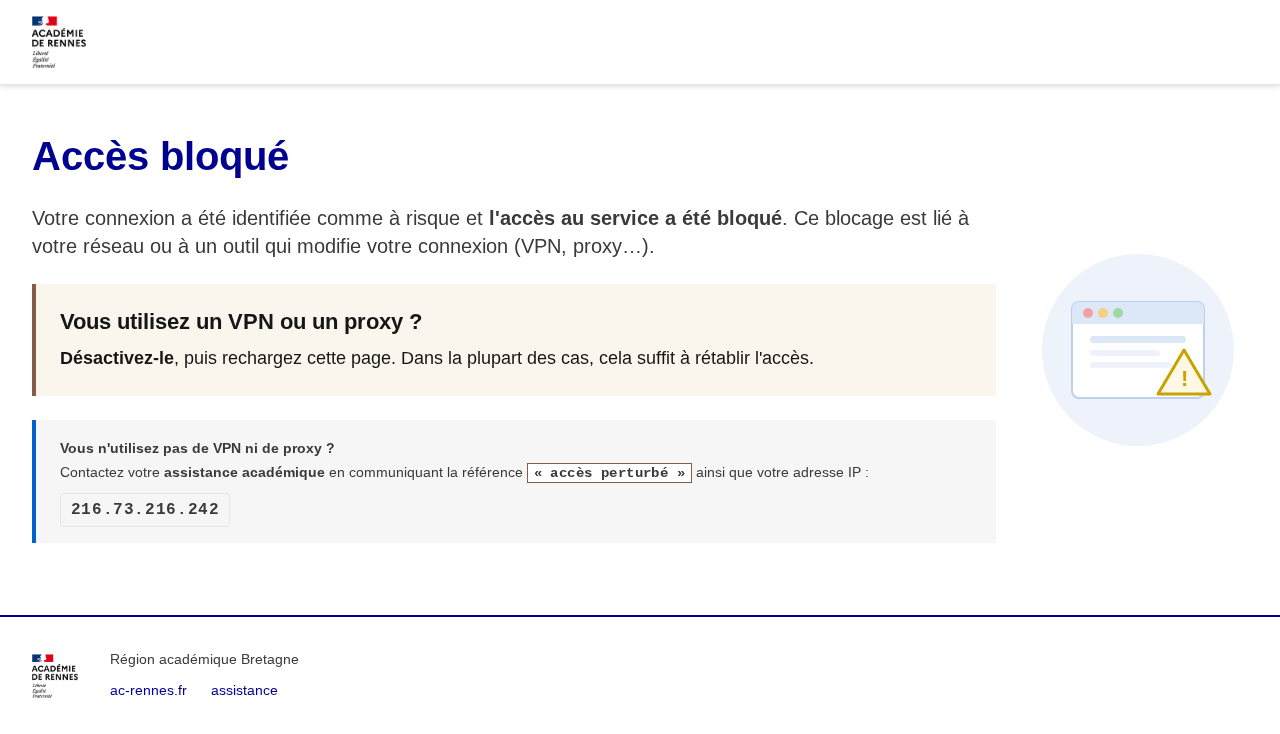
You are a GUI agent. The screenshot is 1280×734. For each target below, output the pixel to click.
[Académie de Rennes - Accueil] (55, 676)
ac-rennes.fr (148, 690)
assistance (244, 690)
